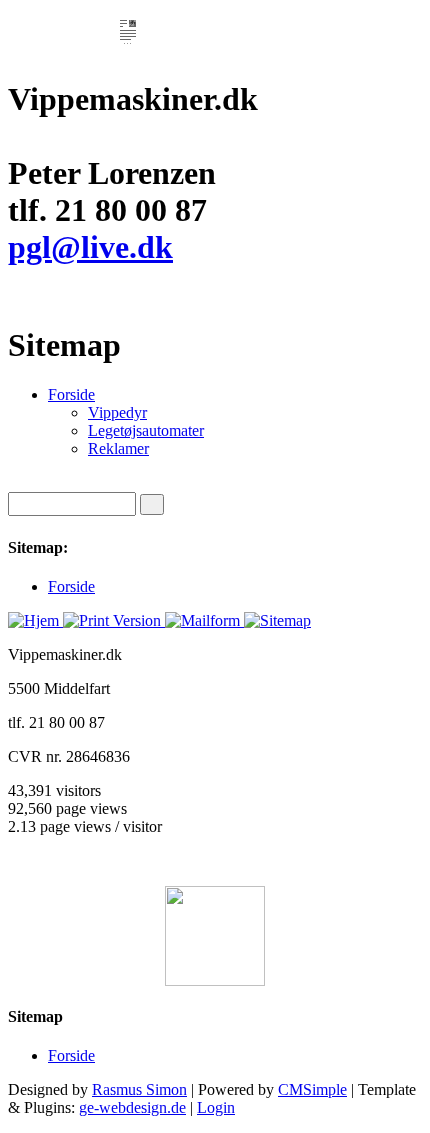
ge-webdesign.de (132, 1107)
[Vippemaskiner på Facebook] (215, 936)
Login (216, 1107)
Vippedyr (117, 412)
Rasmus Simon (139, 1089)
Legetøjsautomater (146, 430)
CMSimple (312, 1089)
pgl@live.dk (90, 247)
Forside (71, 394)
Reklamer (118, 448)
